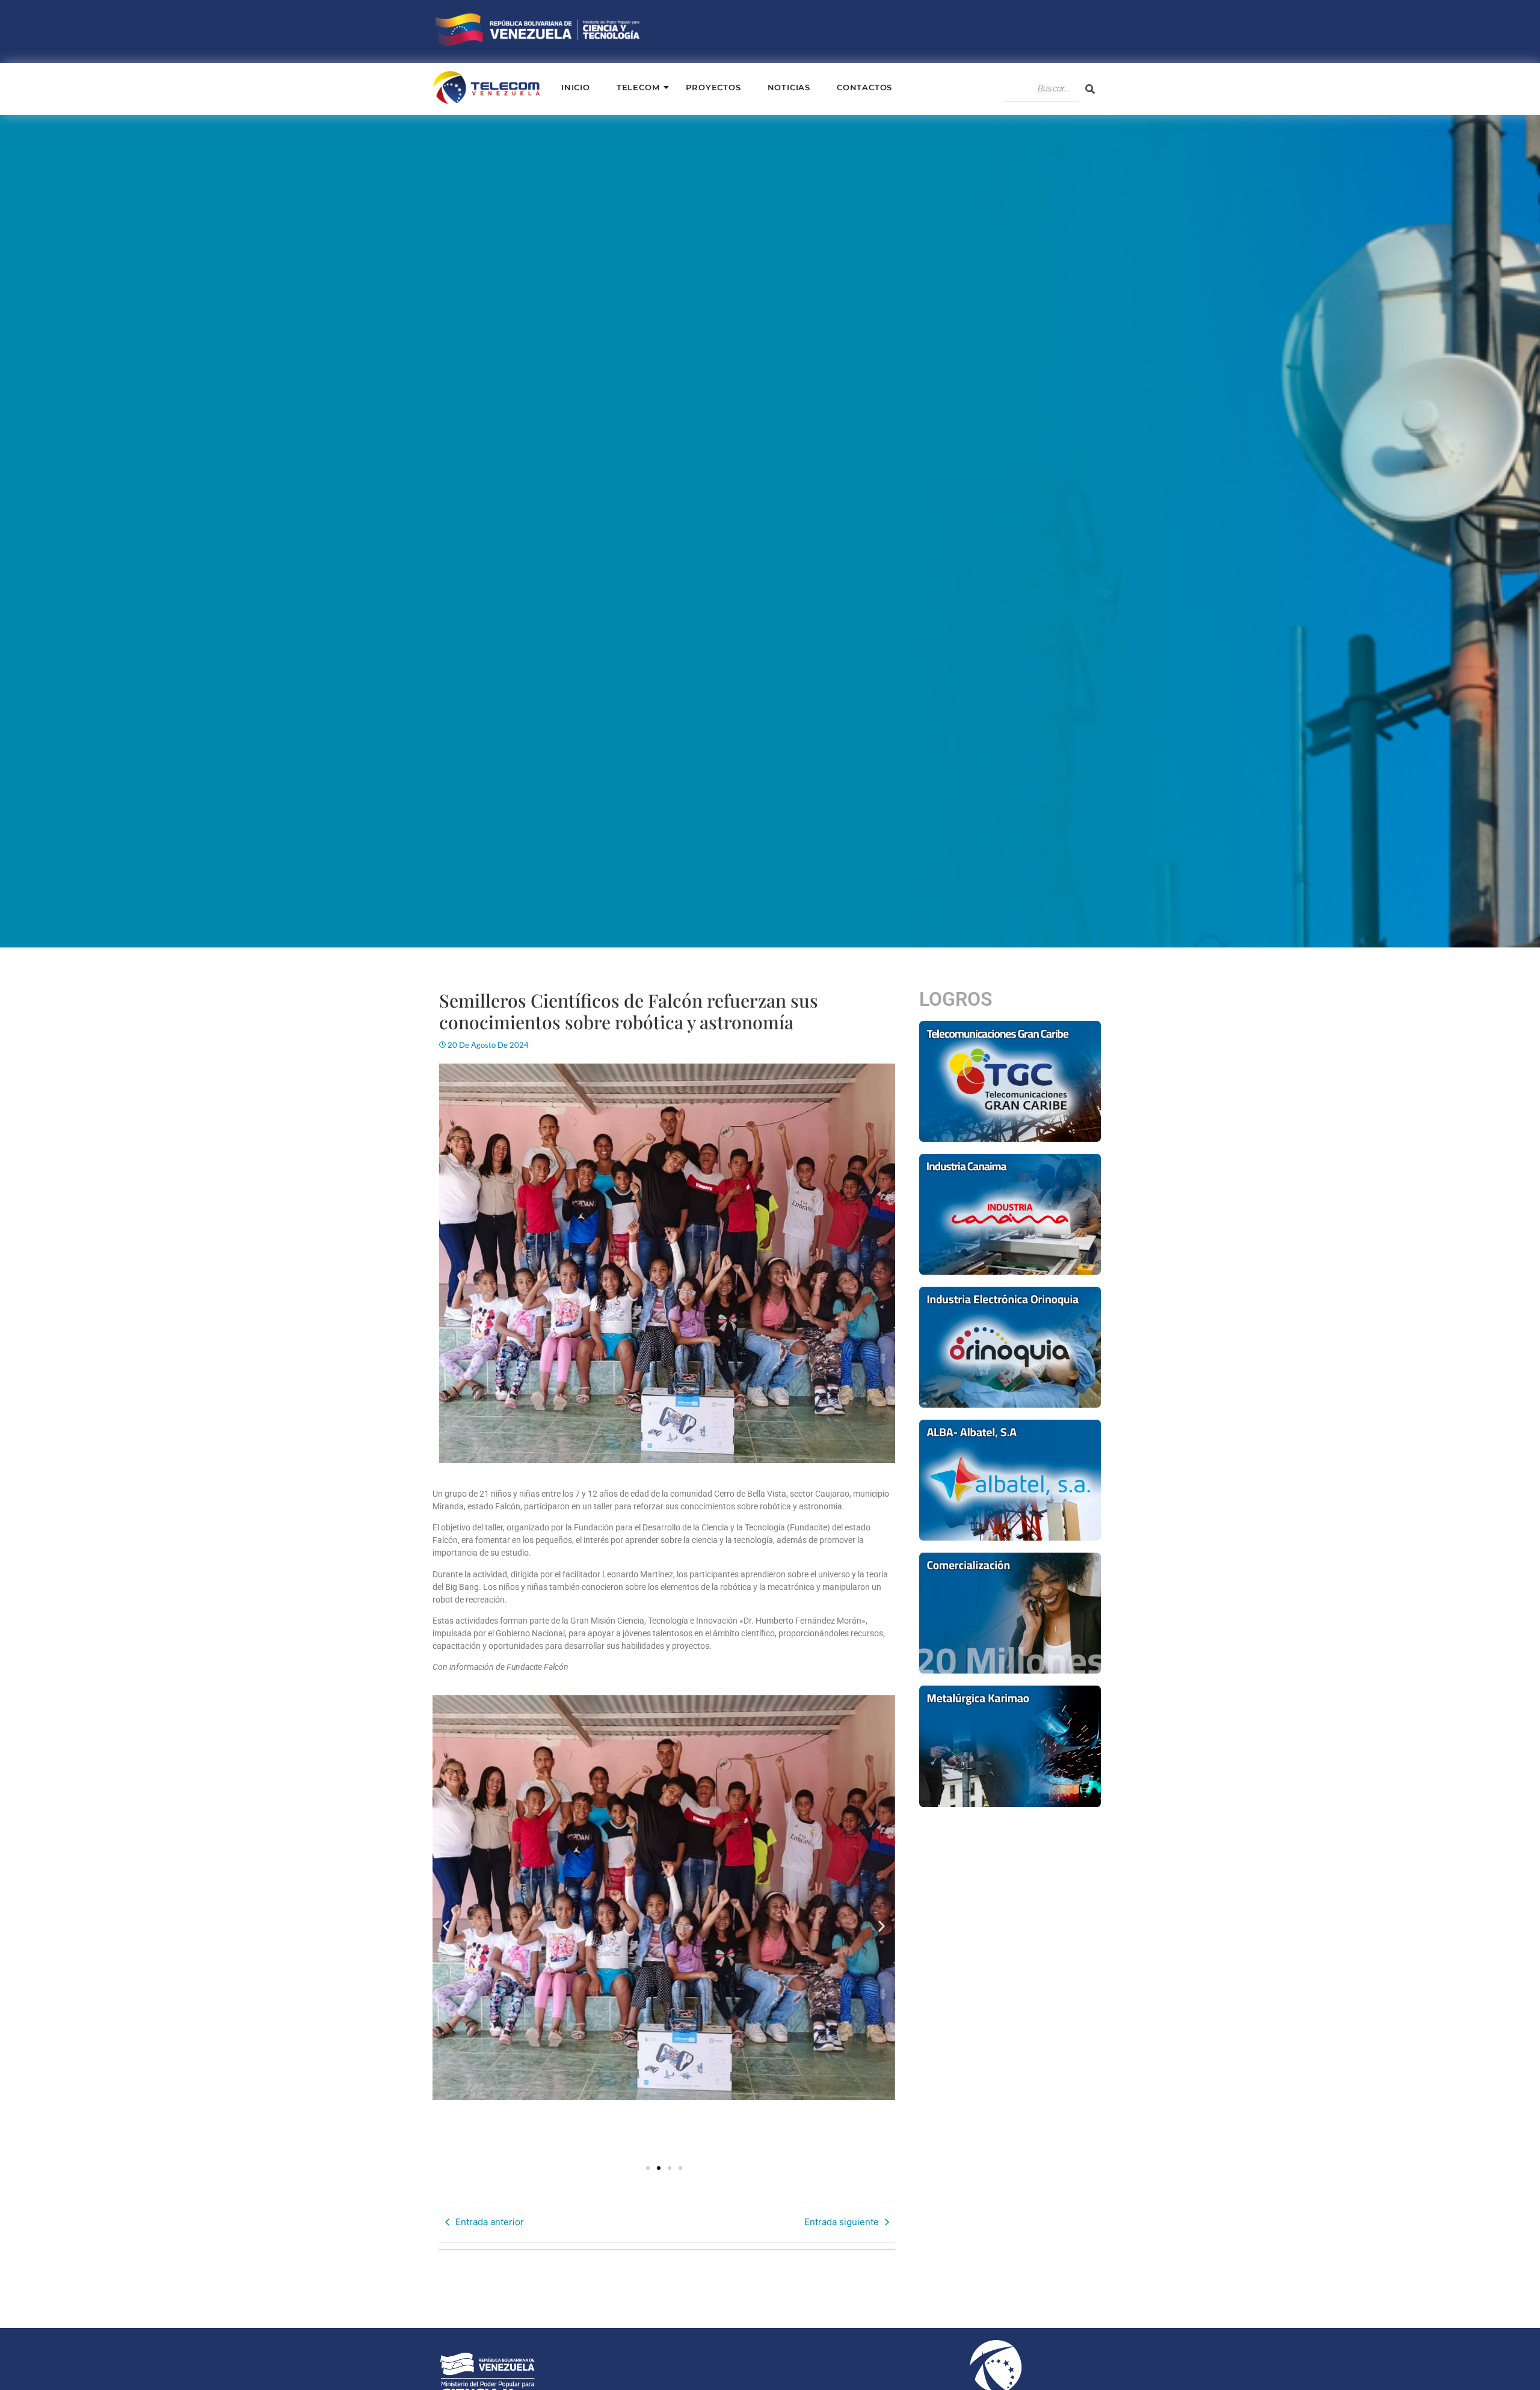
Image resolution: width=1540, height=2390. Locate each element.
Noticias (789, 87)
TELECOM (638, 87)
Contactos (864, 87)
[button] (446, 1926)
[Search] (1090, 89)
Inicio (576, 87)
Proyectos (713, 87)
